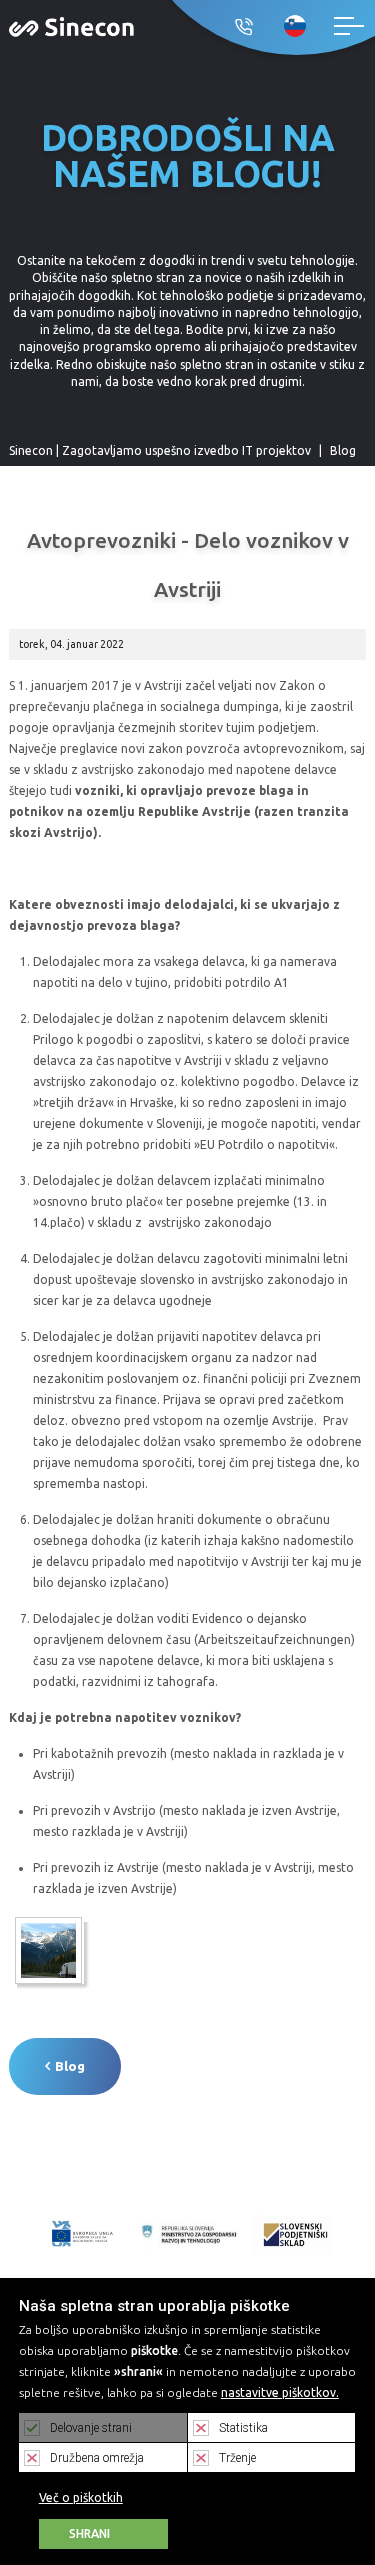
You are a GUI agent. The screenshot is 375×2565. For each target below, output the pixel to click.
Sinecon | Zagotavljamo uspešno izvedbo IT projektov (160, 450)
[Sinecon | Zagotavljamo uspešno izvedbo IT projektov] (71, 25)
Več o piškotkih (81, 2497)
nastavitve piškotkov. (280, 2392)
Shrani (89, 2533)
